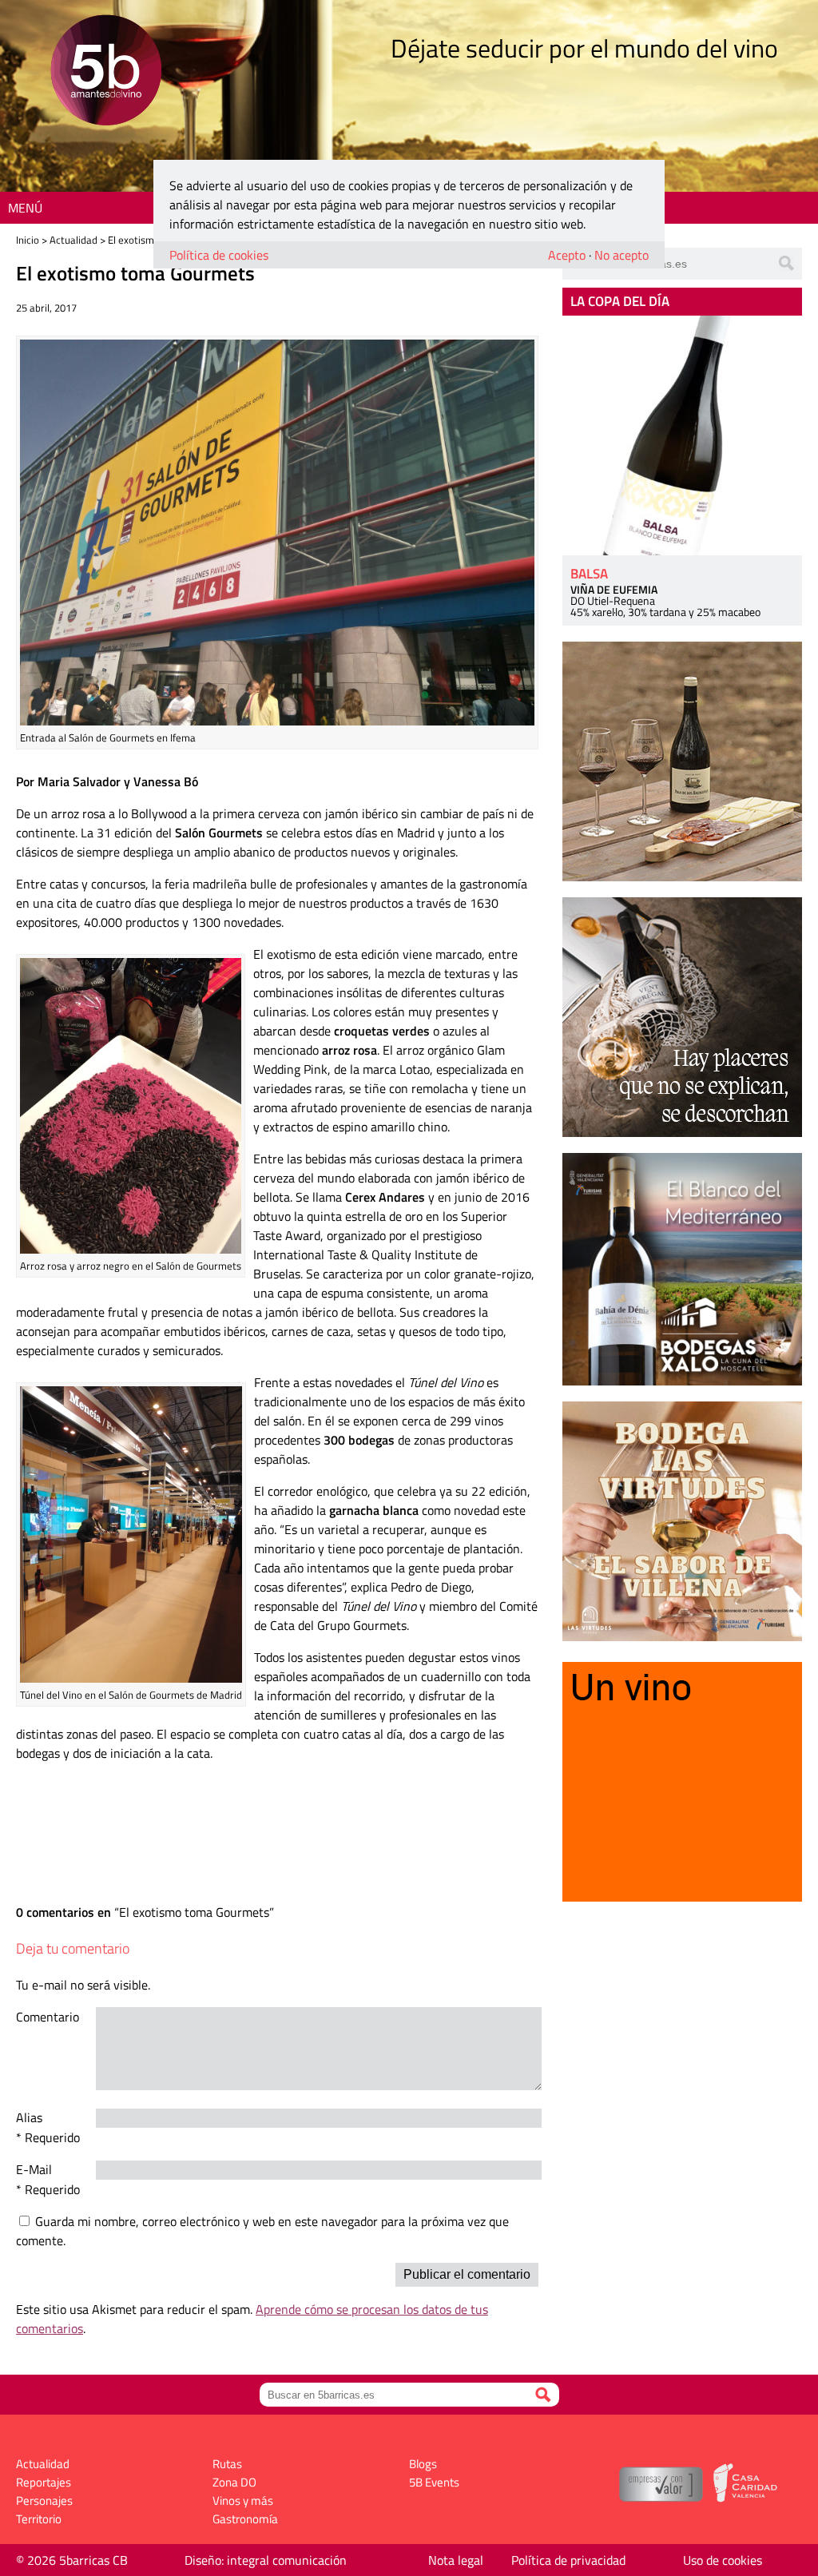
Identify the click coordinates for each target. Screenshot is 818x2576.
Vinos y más (243, 2500)
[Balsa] (682, 435)
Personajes (44, 2500)
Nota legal (456, 2560)
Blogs (423, 2464)
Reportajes (44, 2482)
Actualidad (73, 240)
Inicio (28, 240)
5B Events (434, 2482)
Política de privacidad (568, 2560)
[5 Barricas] (106, 72)
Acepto (567, 255)
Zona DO (234, 2482)
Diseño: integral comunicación (266, 2560)
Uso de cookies (723, 2560)
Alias (29, 2117)
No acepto (621, 255)
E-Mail (34, 2169)
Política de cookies (219, 255)
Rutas (227, 2464)
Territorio (39, 2519)
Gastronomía (245, 2519)
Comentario (48, 2017)
